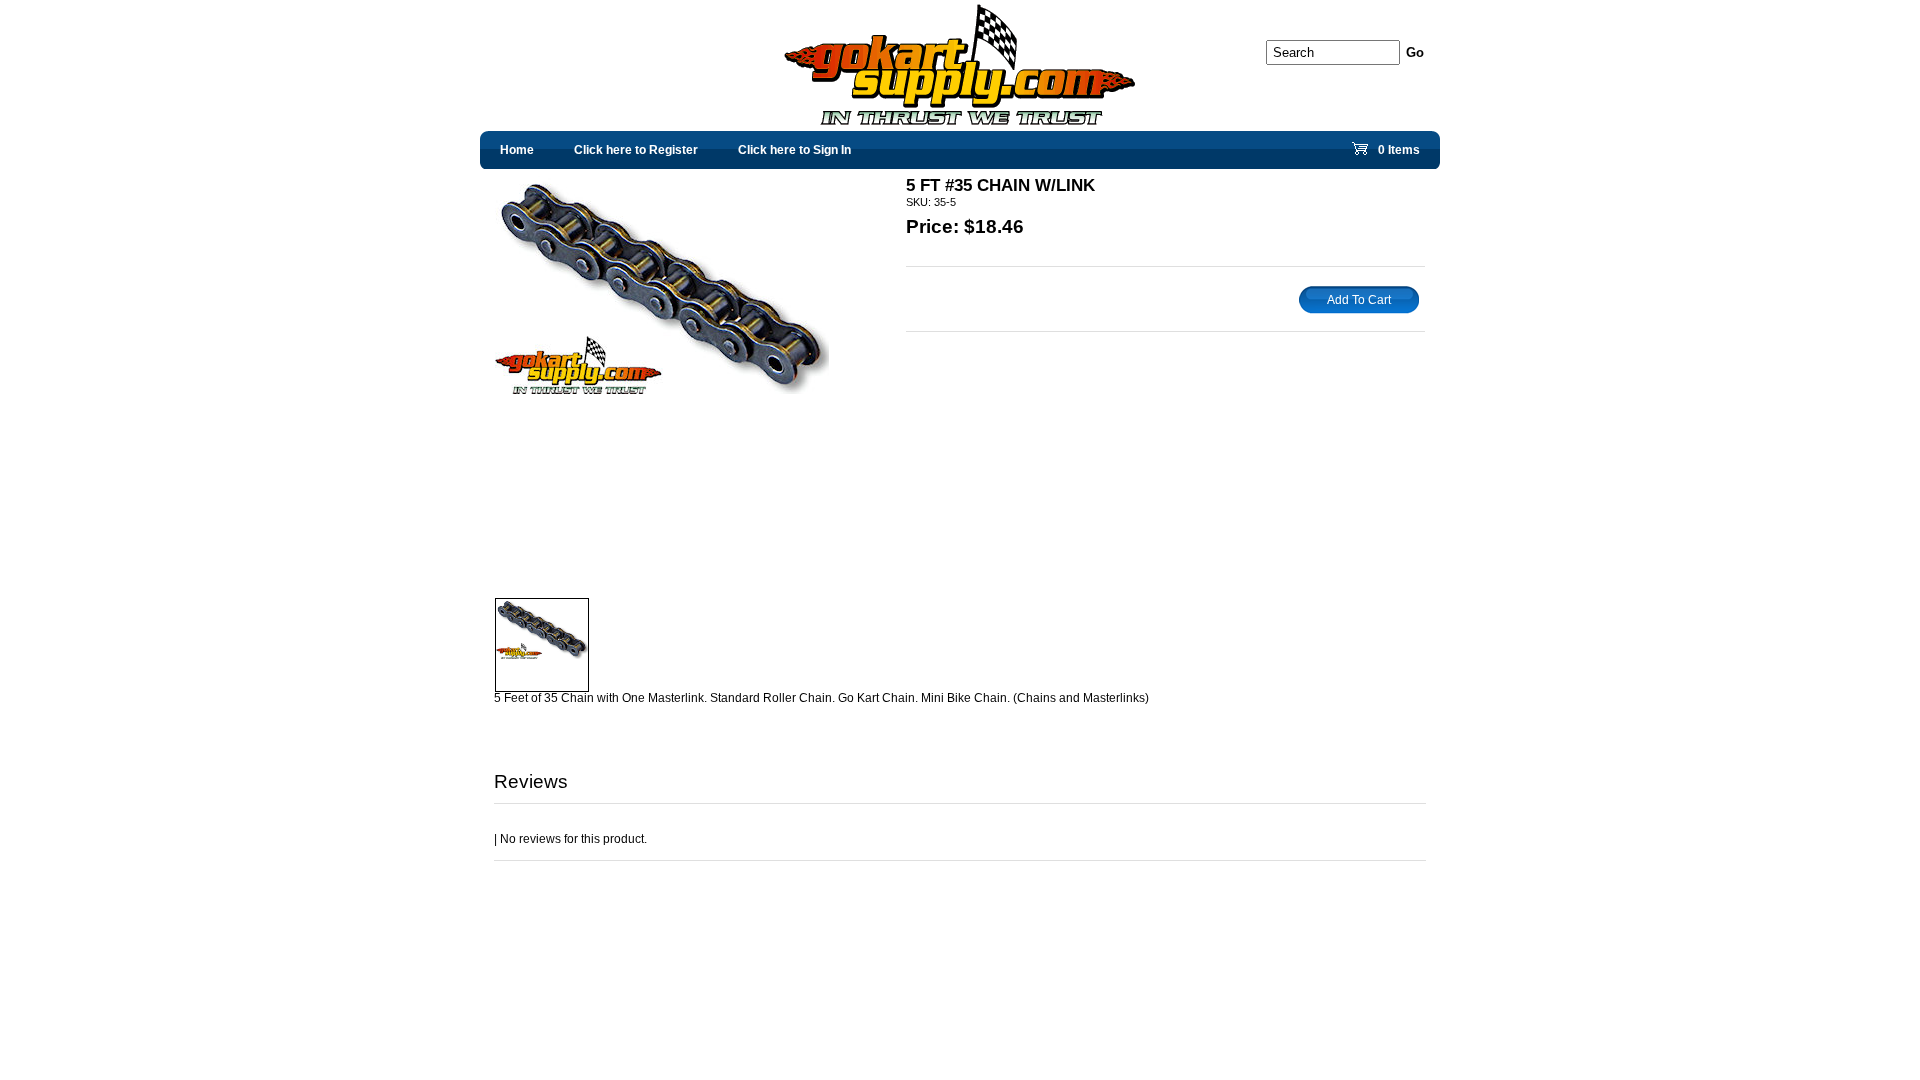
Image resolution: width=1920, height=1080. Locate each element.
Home (517, 150)
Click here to (636, 150)
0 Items (1397, 154)
